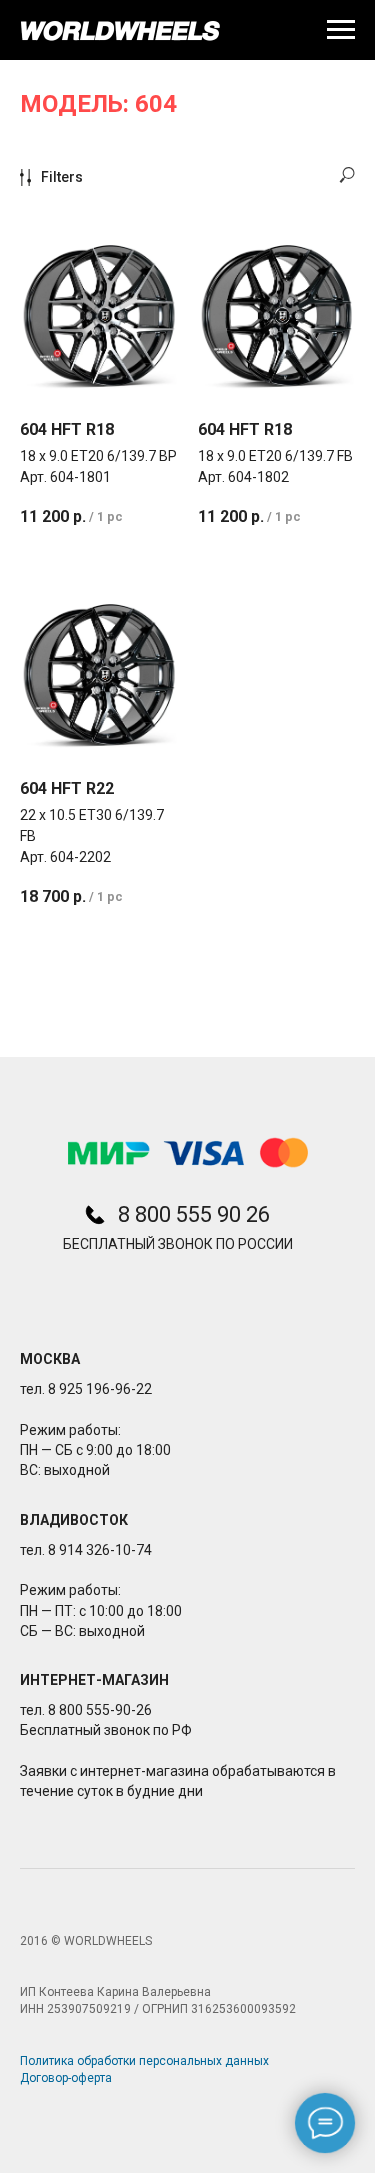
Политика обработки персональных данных (144, 2061)
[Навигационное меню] (341, 30)
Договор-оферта (66, 2078)
